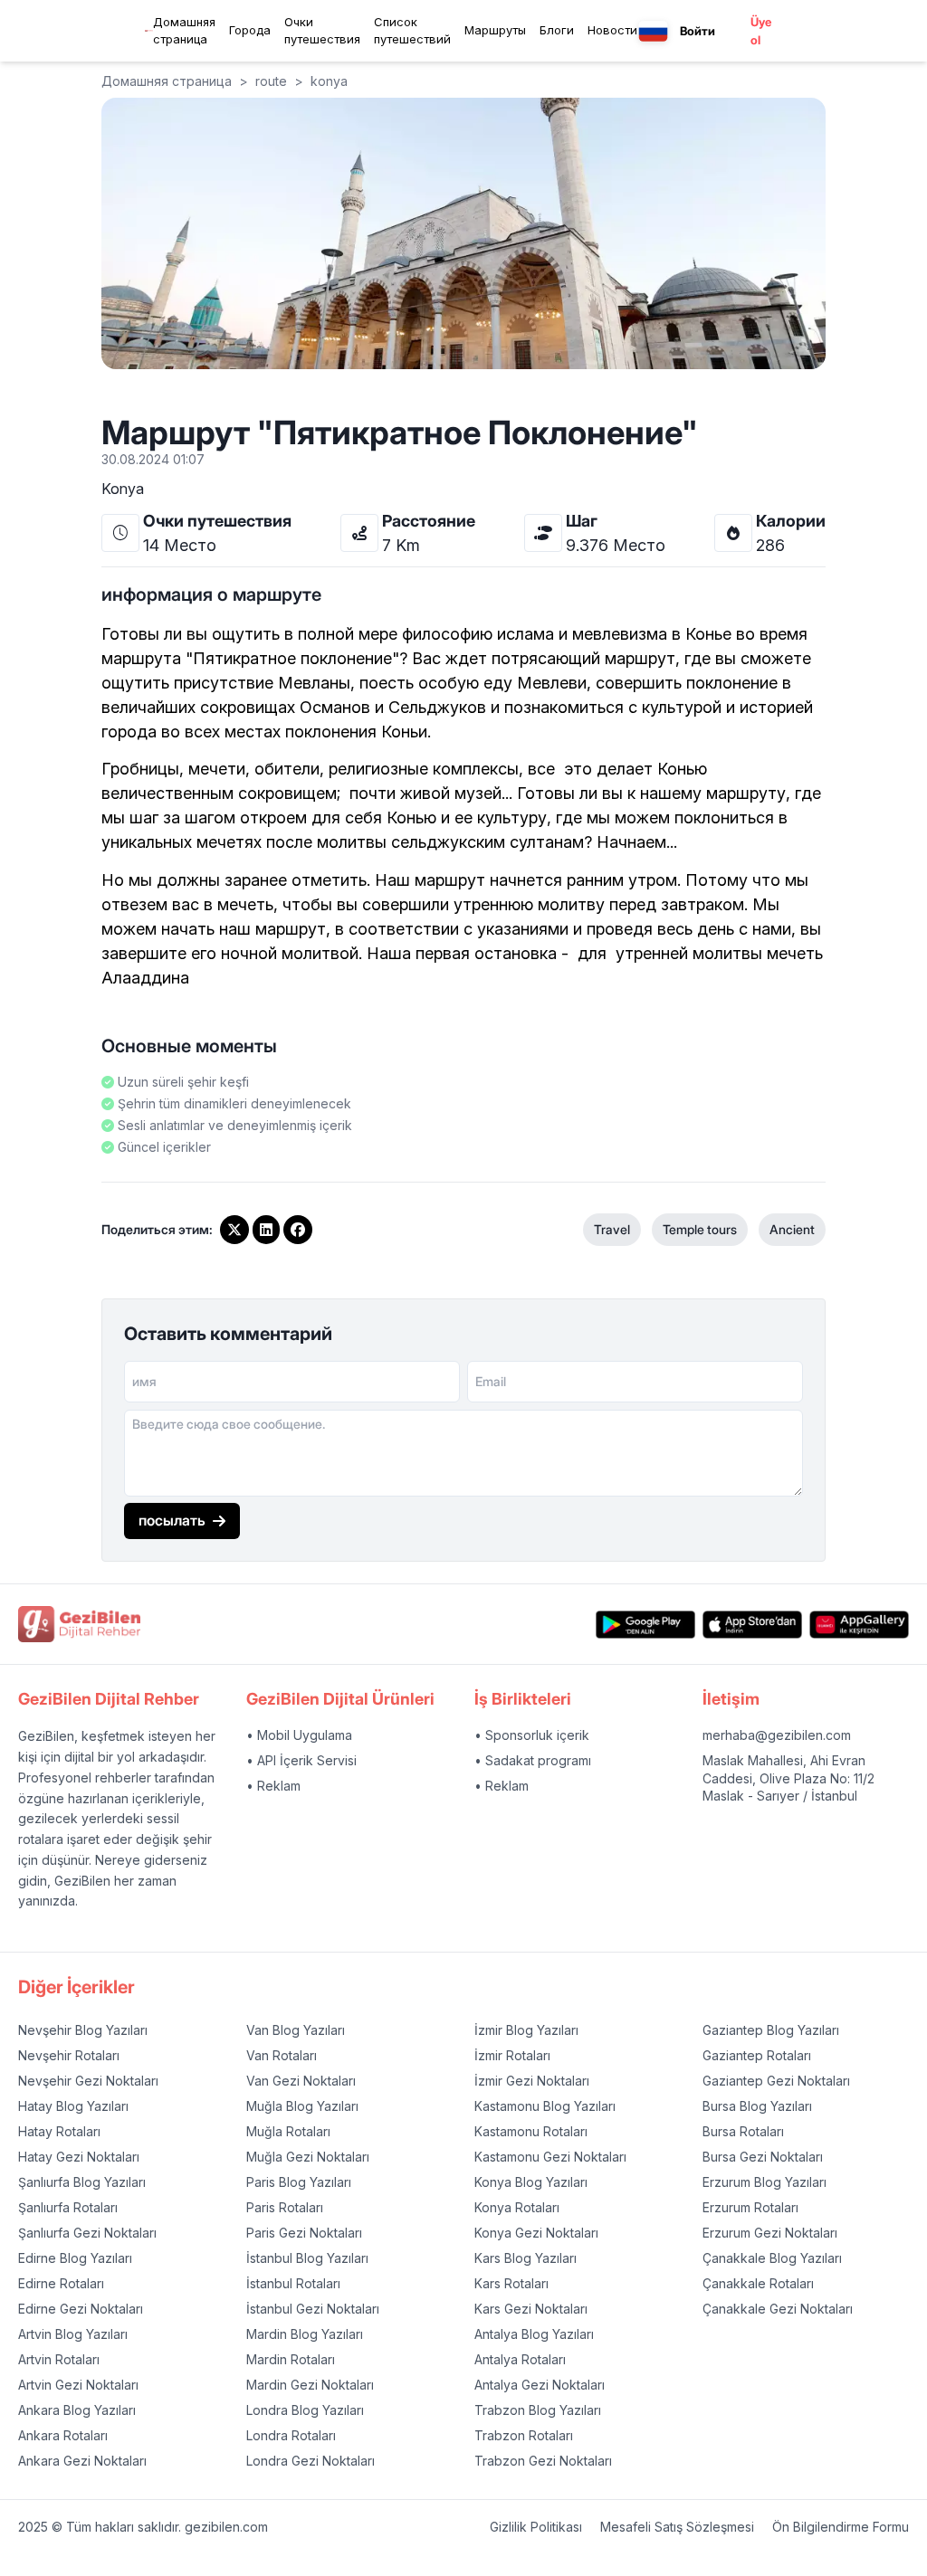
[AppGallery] (859, 1625)
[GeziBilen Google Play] (645, 1625)
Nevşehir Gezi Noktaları (88, 2081)
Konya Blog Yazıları (531, 2182)
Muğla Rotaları (288, 2131)
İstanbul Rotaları (293, 2283)
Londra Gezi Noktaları (311, 2461)
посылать (172, 1520)
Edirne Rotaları (61, 2283)
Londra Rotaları (291, 2435)
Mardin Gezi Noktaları (310, 2385)
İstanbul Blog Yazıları (307, 2258)
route (271, 81)
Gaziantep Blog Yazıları (771, 2030)
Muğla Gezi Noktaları (308, 2157)
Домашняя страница (184, 31)
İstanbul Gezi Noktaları (313, 2309)
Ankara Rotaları (63, 2435)
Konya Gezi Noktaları (536, 2233)
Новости (612, 30)
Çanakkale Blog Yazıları (772, 2258)
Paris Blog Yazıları (299, 2182)
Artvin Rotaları (59, 2359)
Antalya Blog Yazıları (534, 2334)
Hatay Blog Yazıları (73, 2106)
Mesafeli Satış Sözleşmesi (677, 2527)
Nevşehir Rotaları (69, 2055)
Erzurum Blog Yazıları (765, 2182)
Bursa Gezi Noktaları (763, 2157)
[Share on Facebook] (298, 1230)
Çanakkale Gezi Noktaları (778, 2309)
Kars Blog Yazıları (526, 2258)
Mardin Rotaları (291, 2359)
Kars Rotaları (511, 2283)
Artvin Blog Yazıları (73, 2334)
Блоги (557, 30)
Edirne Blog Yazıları (75, 2258)
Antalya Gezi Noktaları (540, 2385)
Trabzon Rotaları (524, 2435)
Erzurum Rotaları (750, 2207)
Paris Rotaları (285, 2207)
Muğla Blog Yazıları (302, 2106)
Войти (698, 31)
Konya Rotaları (517, 2207)
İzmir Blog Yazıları (526, 2030)
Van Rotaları (282, 2055)
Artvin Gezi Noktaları (78, 2385)
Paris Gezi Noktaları (304, 2233)
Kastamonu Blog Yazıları (545, 2106)
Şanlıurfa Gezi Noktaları (87, 2233)
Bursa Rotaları (743, 2131)
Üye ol (761, 31)
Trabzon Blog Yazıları (538, 2410)
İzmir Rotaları (512, 2055)
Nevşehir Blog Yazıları (83, 2030)
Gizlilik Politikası (536, 2527)
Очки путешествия (322, 31)
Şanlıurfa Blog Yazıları (82, 2182)
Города (250, 30)
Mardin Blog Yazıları (305, 2334)
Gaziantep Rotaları (757, 2055)
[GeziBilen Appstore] (752, 1625)
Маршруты (495, 30)
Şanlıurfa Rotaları (68, 2207)
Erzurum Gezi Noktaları (770, 2233)
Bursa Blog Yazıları (757, 2106)
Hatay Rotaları (59, 2131)
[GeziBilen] (149, 31)
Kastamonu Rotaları (531, 2131)
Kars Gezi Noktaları (531, 2309)
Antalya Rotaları (520, 2359)
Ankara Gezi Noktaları (82, 2461)
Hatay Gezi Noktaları (79, 2157)
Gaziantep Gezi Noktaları (776, 2081)
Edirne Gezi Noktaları (81, 2309)
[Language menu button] (653, 31)
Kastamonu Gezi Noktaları (550, 2157)
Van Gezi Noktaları (301, 2081)
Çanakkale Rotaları (758, 2283)
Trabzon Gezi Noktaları (543, 2461)
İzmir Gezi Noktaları (532, 2081)
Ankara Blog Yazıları (77, 2410)
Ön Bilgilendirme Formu (841, 2527)
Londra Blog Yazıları (305, 2410)
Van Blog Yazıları (296, 2030)
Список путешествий (412, 31)
